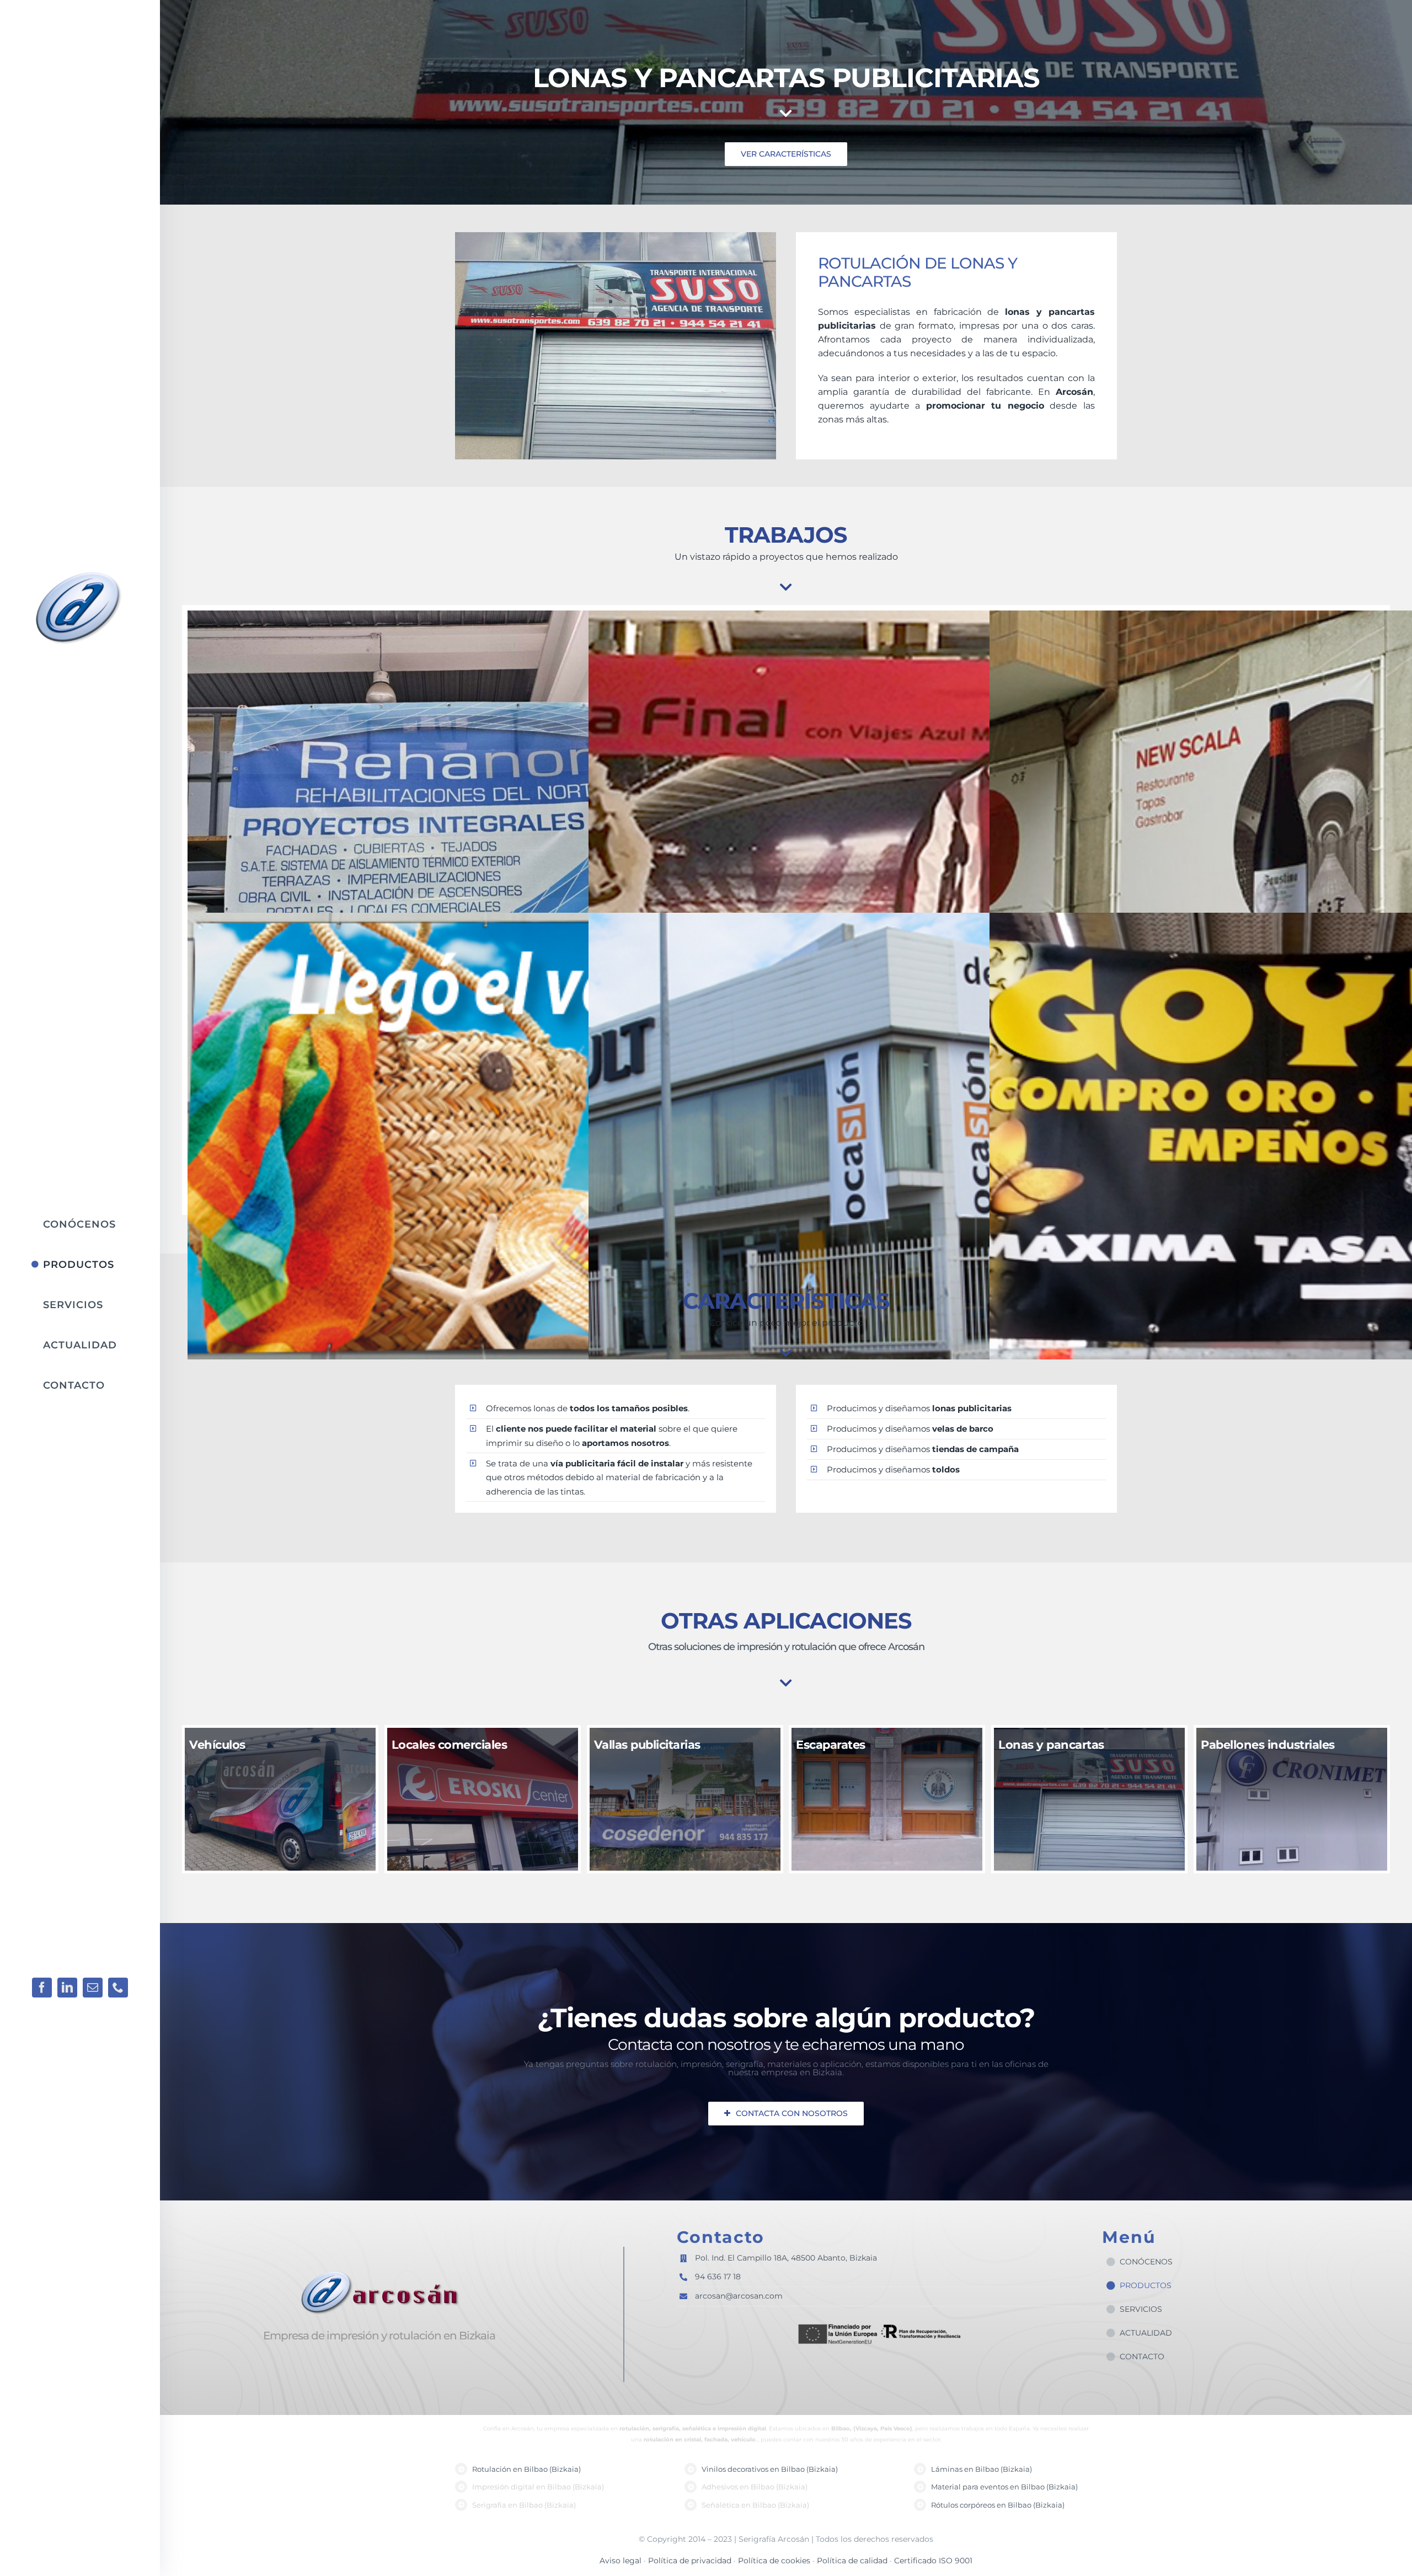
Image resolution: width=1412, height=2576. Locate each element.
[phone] (118, 1988)
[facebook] (42, 1988)
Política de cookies (775, 2561)
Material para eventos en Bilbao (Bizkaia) (1004, 2487)
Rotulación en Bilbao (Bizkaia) (526, 2469)
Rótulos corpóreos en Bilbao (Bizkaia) (998, 2505)
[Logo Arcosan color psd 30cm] (82, 572)
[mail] (93, 1988)
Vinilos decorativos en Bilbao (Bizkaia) (770, 2469)
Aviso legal (621, 2561)
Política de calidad (853, 2561)
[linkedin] (67, 1988)
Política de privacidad (690, 2561)
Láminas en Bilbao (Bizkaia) (982, 2469)
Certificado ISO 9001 (933, 2561)
